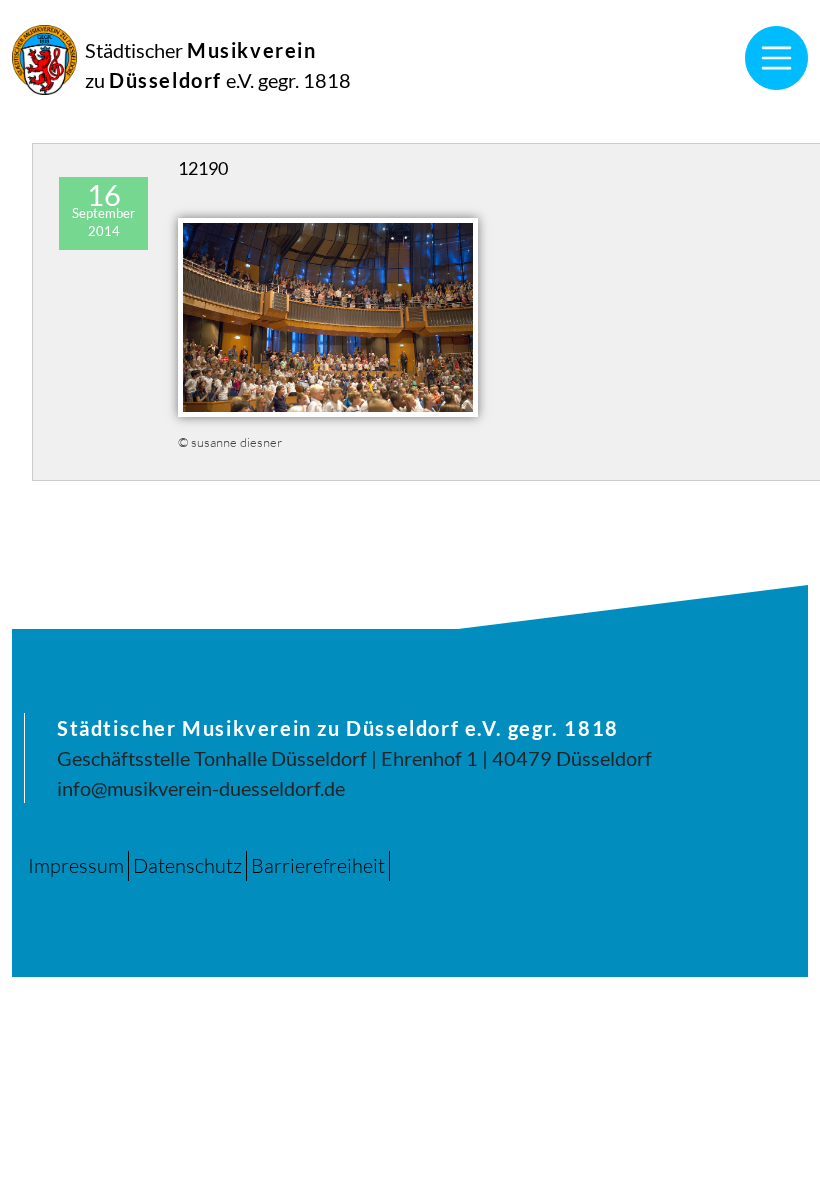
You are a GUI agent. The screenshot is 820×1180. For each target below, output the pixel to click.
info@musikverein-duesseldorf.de (201, 788)
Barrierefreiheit (318, 865)
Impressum (76, 865)
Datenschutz (187, 865)
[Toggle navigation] (777, 58)
